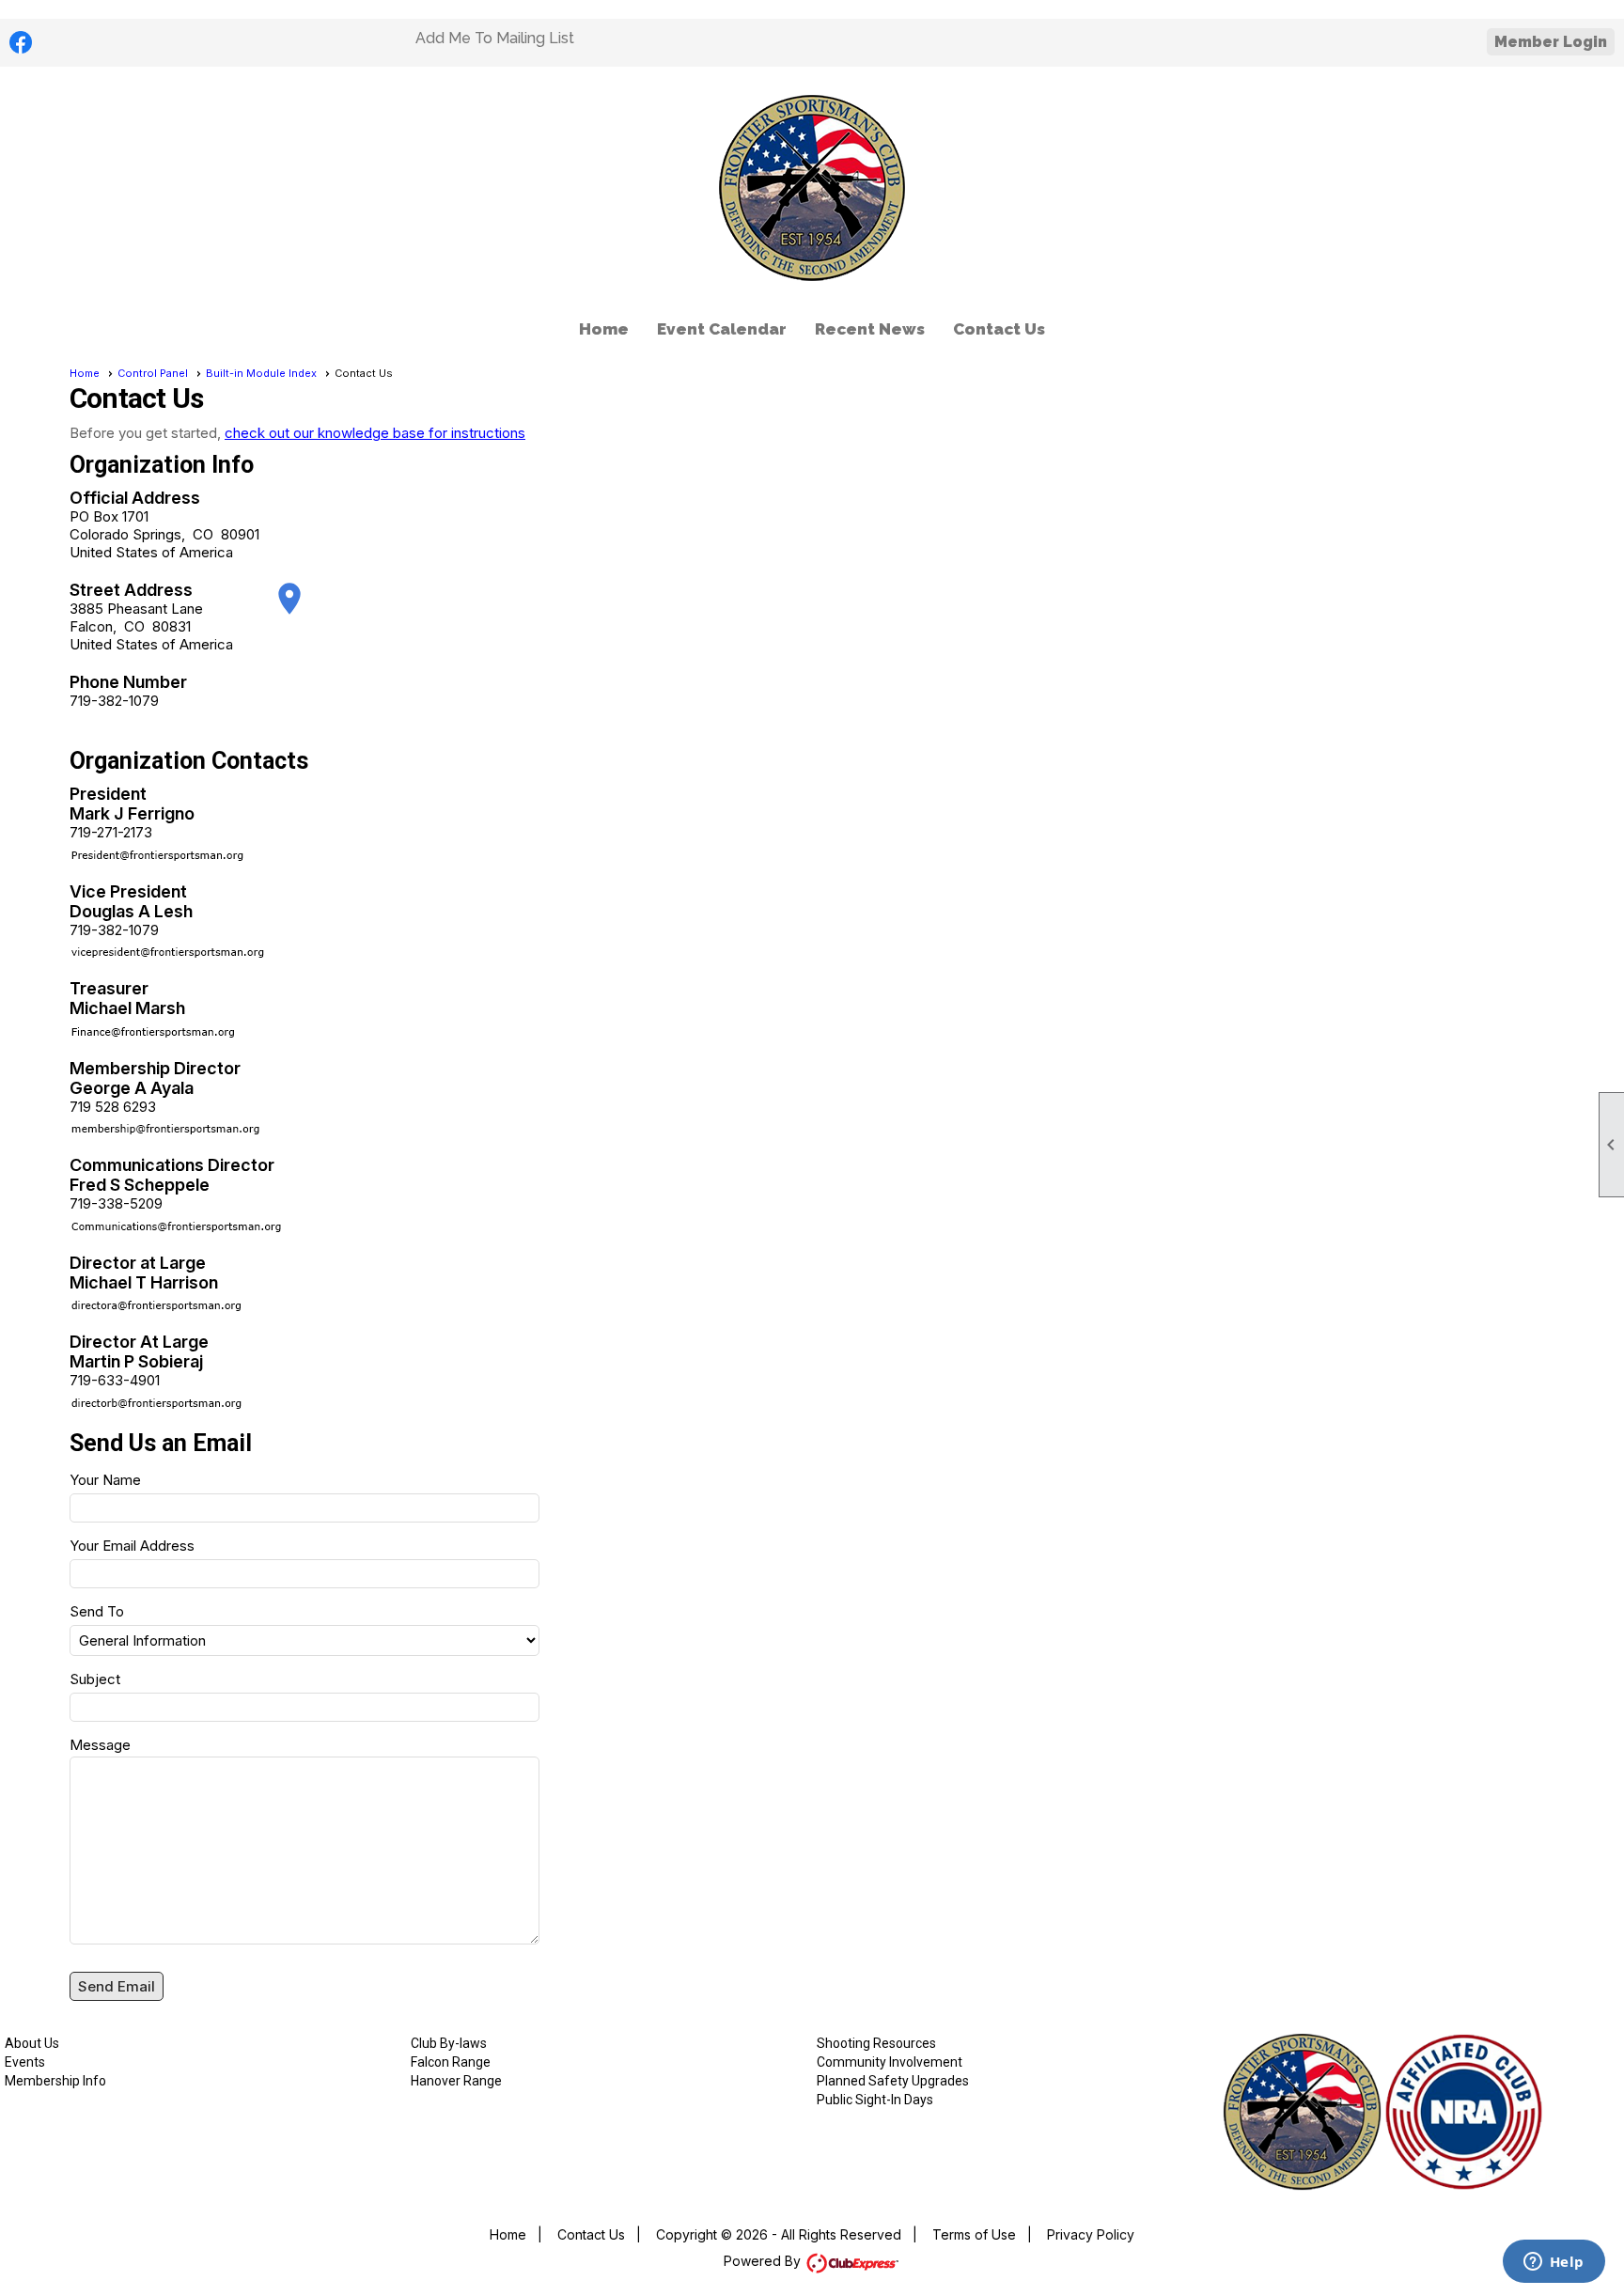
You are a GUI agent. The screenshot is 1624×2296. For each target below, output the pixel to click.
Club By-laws (449, 2043)
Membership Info (55, 2081)
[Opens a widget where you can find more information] (1554, 2263)
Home (604, 329)
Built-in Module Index (261, 373)
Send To (97, 1611)
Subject (95, 1679)
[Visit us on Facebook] (21, 43)
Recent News (870, 329)
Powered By (764, 2261)
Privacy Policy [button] (1091, 2234)
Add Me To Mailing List (495, 38)
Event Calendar (722, 329)
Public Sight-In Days (875, 2100)
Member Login (1551, 42)
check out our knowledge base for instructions (375, 433)
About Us (32, 2043)
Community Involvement (890, 2062)
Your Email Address (132, 1546)
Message (100, 1745)
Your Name (105, 1480)
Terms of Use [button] (974, 2234)
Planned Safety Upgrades (893, 2081)
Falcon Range (451, 2062)
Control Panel (153, 373)
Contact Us (999, 329)
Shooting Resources (876, 2043)
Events (25, 2062)
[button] (117, 1986)
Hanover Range (456, 2081)
